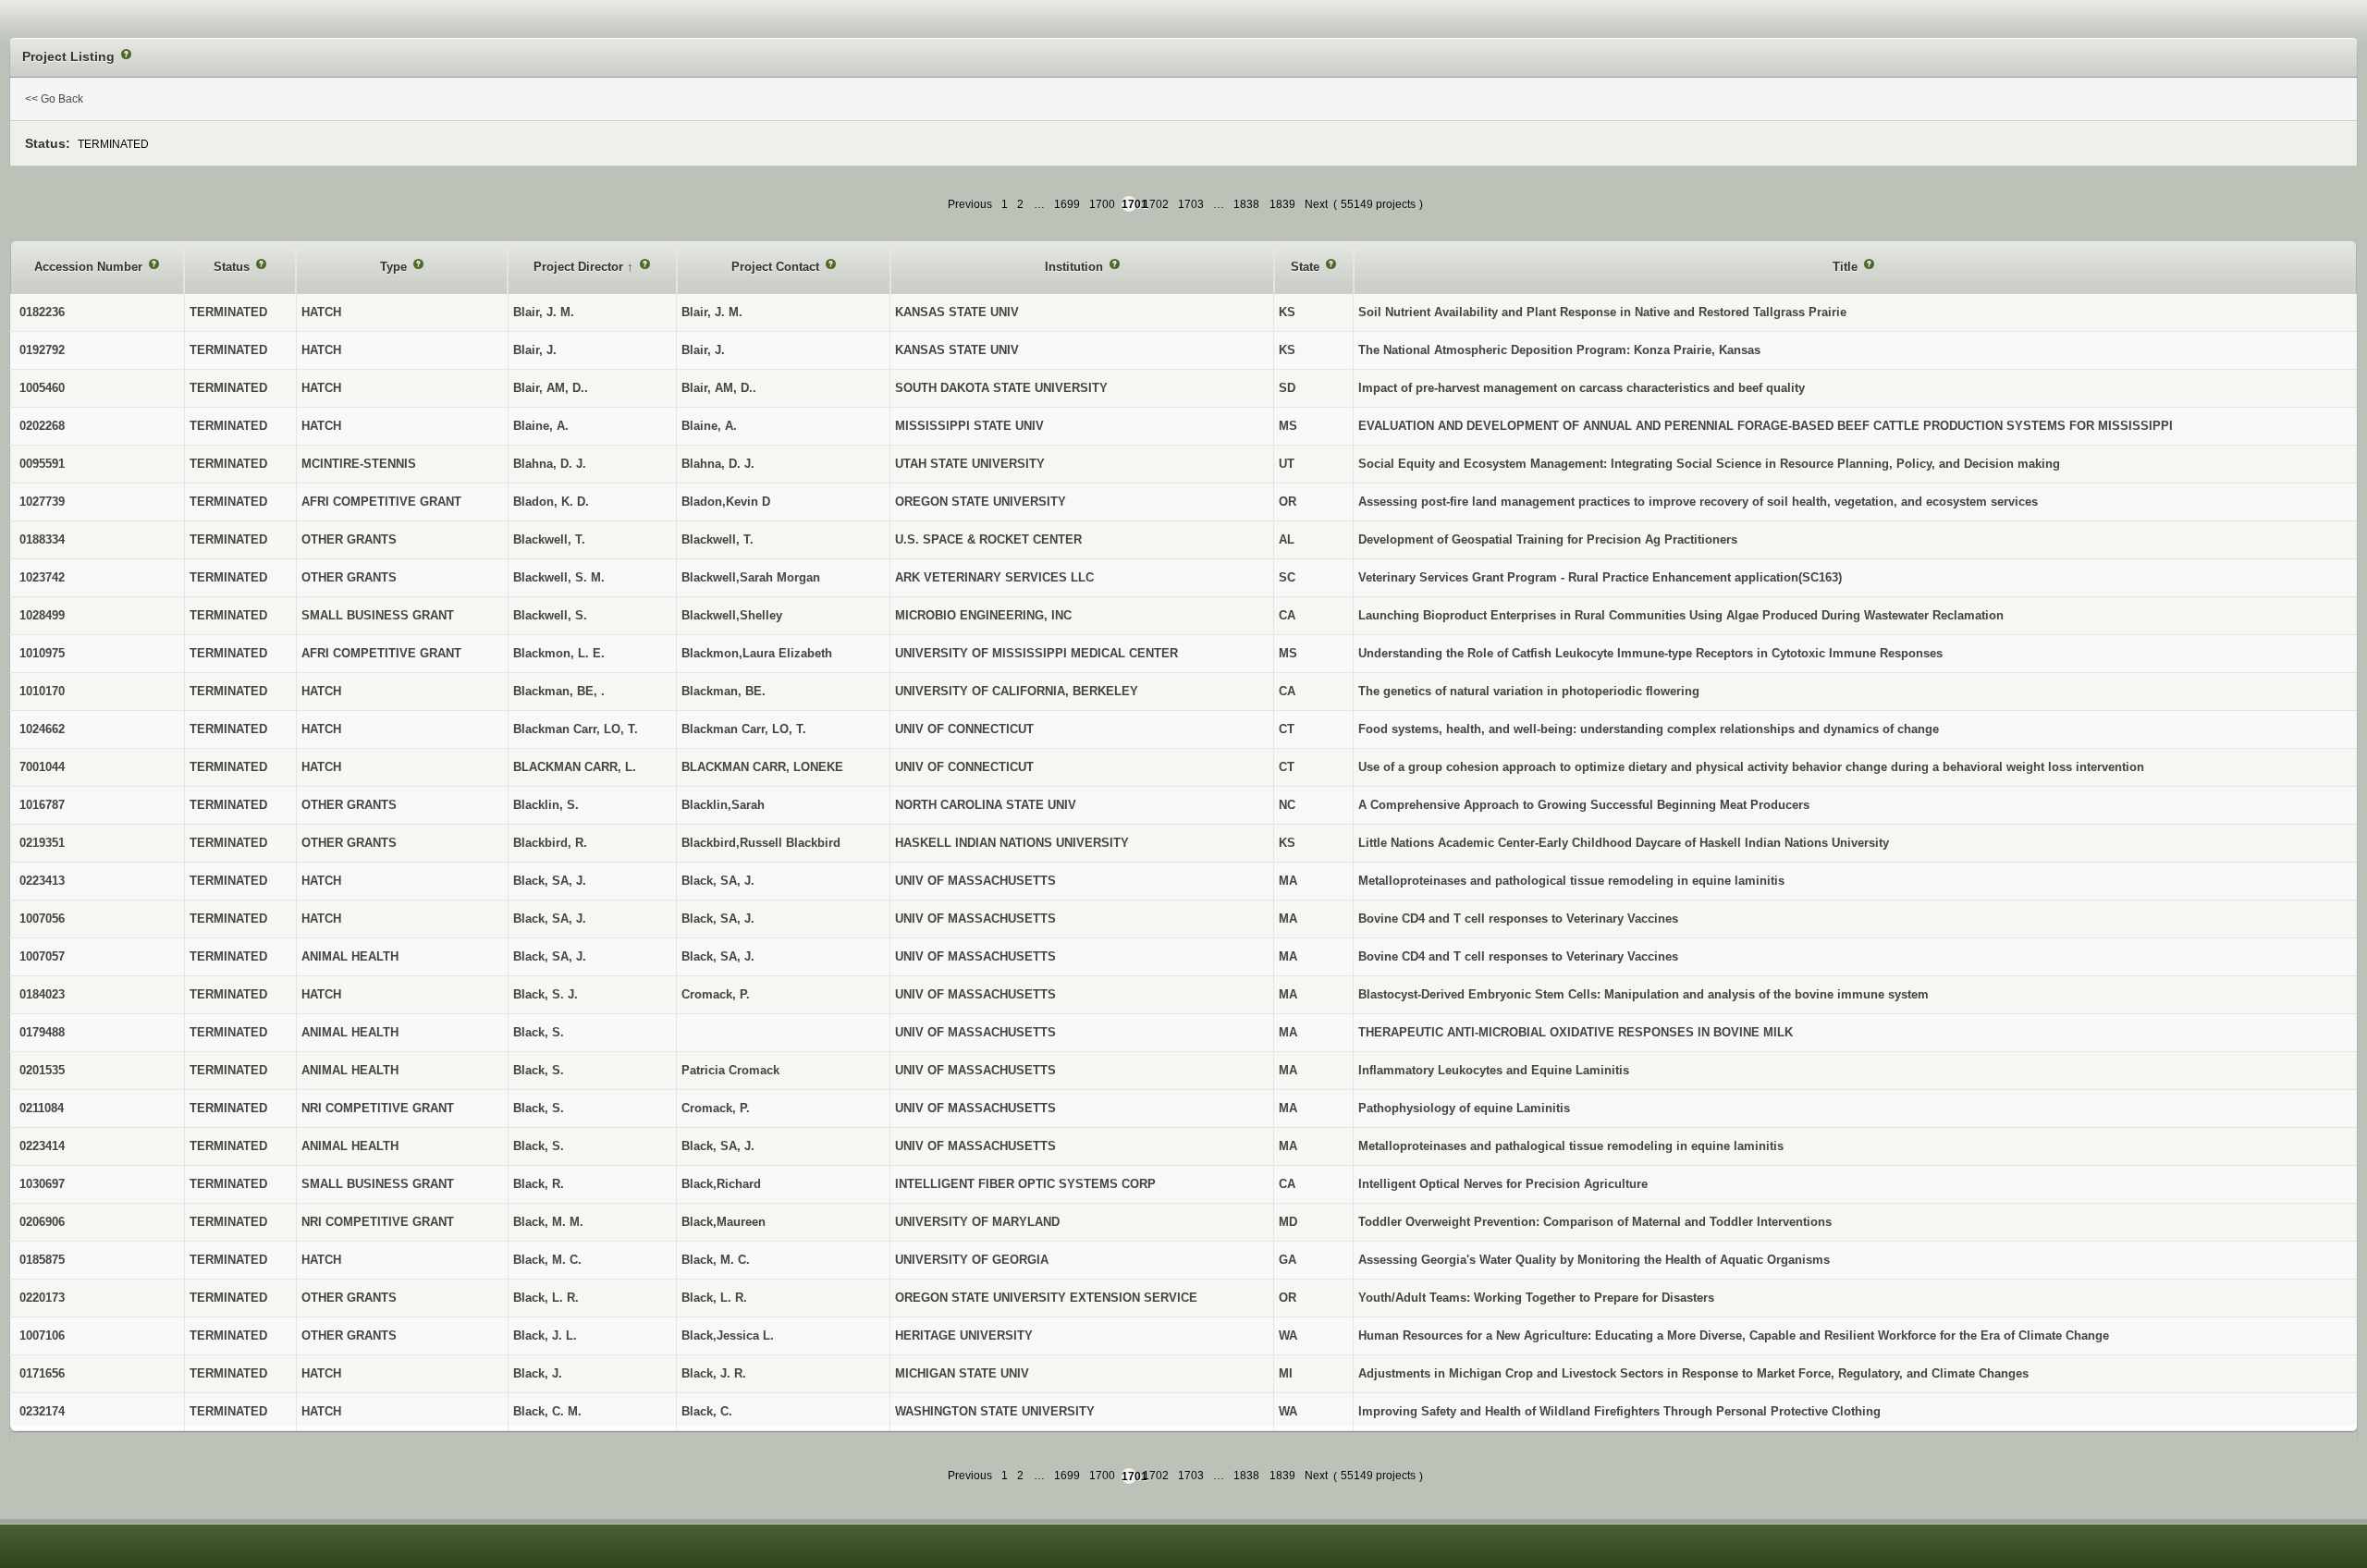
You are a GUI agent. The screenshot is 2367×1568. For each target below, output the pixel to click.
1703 (1191, 204)
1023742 (42, 577)
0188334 (42, 539)
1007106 (42, 1335)
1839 (1282, 204)
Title (1847, 267)
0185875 (42, 1260)
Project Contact (777, 267)
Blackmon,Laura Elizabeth (757, 653)
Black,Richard (721, 1184)
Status (233, 267)
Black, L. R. (714, 1298)
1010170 (42, 691)
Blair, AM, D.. (719, 388)
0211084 (42, 1108)
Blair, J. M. (712, 312)
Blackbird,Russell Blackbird (761, 843)
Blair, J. (703, 350)
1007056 (42, 919)
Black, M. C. (716, 1260)
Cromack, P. (716, 994)
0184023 (42, 994)
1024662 (42, 729)
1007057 (42, 956)
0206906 (42, 1222)
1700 (1102, 204)
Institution (1076, 267)
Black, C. (707, 1411)
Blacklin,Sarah (723, 805)
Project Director (580, 267)
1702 (1156, 204)
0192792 (42, 350)
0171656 (42, 1373)
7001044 (42, 767)
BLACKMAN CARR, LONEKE (762, 767)
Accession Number (90, 267)
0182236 (42, 312)
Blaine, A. (709, 426)
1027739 (42, 502)
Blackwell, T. (717, 539)
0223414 (42, 1146)
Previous (970, 204)
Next (1316, 204)
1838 (1246, 204)
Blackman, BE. (724, 691)
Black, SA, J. (718, 881)
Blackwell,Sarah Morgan (751, 577)
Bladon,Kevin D (726, 502)
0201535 (42, 1070)
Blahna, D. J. (718, 464)
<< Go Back (54, 99)
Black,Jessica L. (728, 1335)
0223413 (42, 881)
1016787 (42, 805)
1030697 (42, 1184)
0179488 (42, 1032)
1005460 (42, 388)
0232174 (42, 1411)
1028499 (42, 615)
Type (395, 267)
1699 (1067, 204)
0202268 (42, 426)
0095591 (42, 464)
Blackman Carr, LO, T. (744, 729)
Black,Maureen (724, 1222)
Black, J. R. (714, 1373)
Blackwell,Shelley (732, 615)
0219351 (42, 843)
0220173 (42, 1298)
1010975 (42, 653)
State (1307, 267)
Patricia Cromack (730, 1070)
